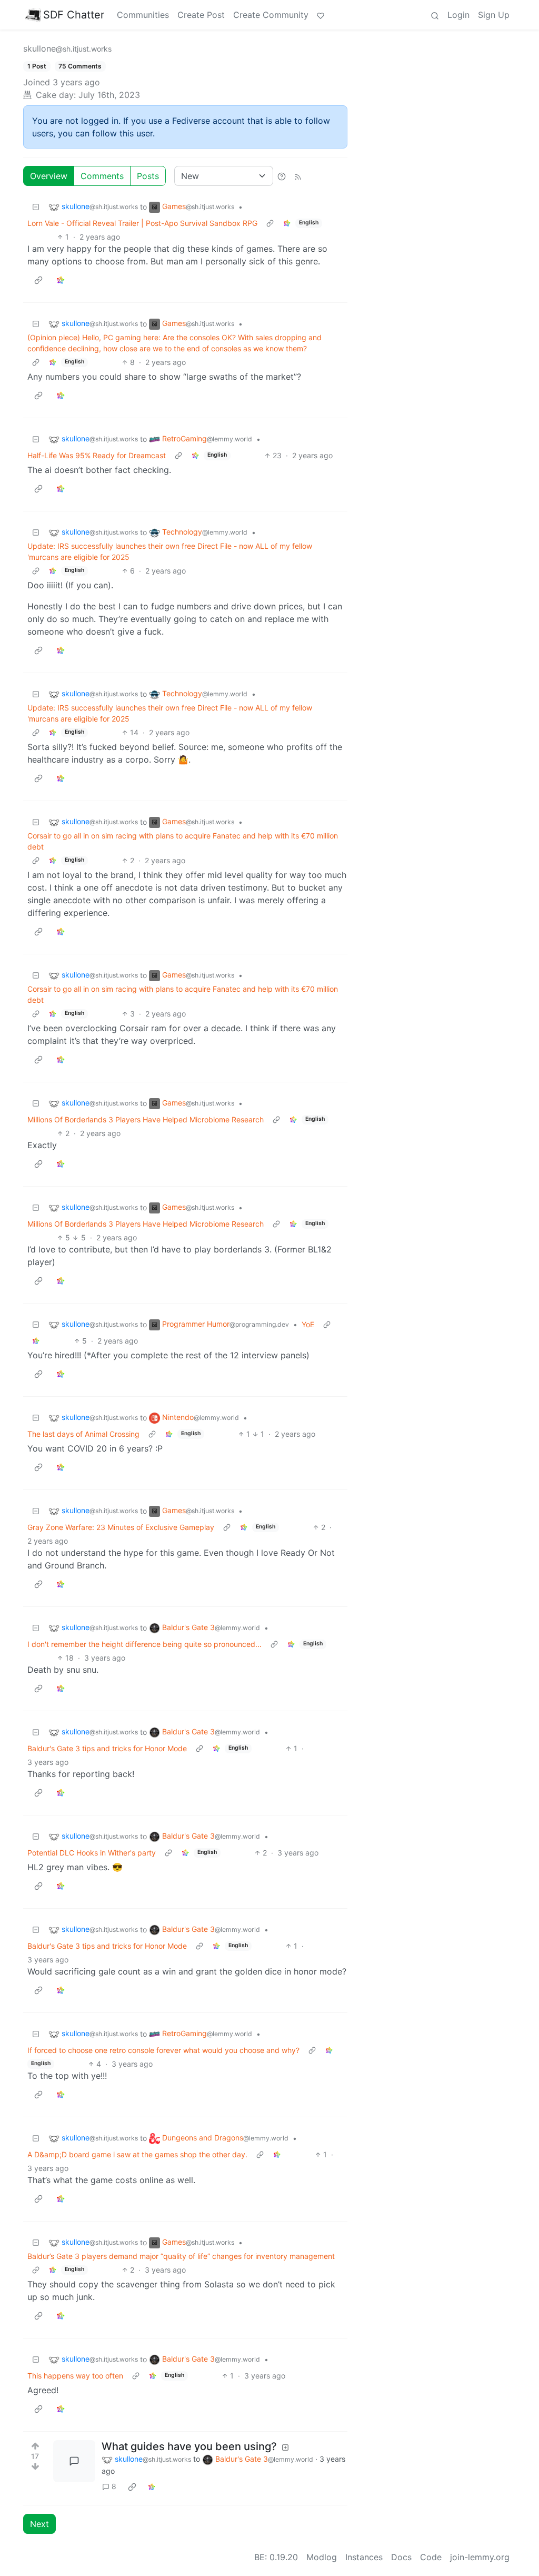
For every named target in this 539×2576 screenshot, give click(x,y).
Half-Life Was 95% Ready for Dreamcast (97, 455)
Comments (102, 176)
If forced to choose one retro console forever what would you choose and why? (163, 2050)
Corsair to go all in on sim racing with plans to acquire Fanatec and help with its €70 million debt (183, 841)
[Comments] (74, 2461)
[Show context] (270, 223)
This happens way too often (75, 2376)
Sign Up (494, 15)
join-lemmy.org (480, 2557)
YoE (308, 1324)
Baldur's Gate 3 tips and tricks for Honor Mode (107, 1748)
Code (431, 2557)
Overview (49, 176)
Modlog (322, 2557)
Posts (148, 176)
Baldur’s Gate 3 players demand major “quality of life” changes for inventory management (181, 2256)
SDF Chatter (74, 15)
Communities (143, 15)
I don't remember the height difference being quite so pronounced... (144, 1644)
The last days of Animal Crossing (83, 1434)
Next (39, 2524)
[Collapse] (36, 207)
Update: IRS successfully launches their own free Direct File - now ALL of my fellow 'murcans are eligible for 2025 (170, 551)
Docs (401, 2557)
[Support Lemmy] (321, 15)
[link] (287, 223)
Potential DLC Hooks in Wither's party (92, 1853)
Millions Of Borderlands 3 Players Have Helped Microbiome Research (146, 1119)
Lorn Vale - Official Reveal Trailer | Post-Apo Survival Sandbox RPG (142, 223)
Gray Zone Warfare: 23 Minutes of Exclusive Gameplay (121, 1527)
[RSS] (298, 176)
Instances (364, 2557)
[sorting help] (282, 176)
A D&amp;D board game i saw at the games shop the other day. (137, 2154)
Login (458, 15)
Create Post (201, 15)
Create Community (271, 15)
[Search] (435, 15)
